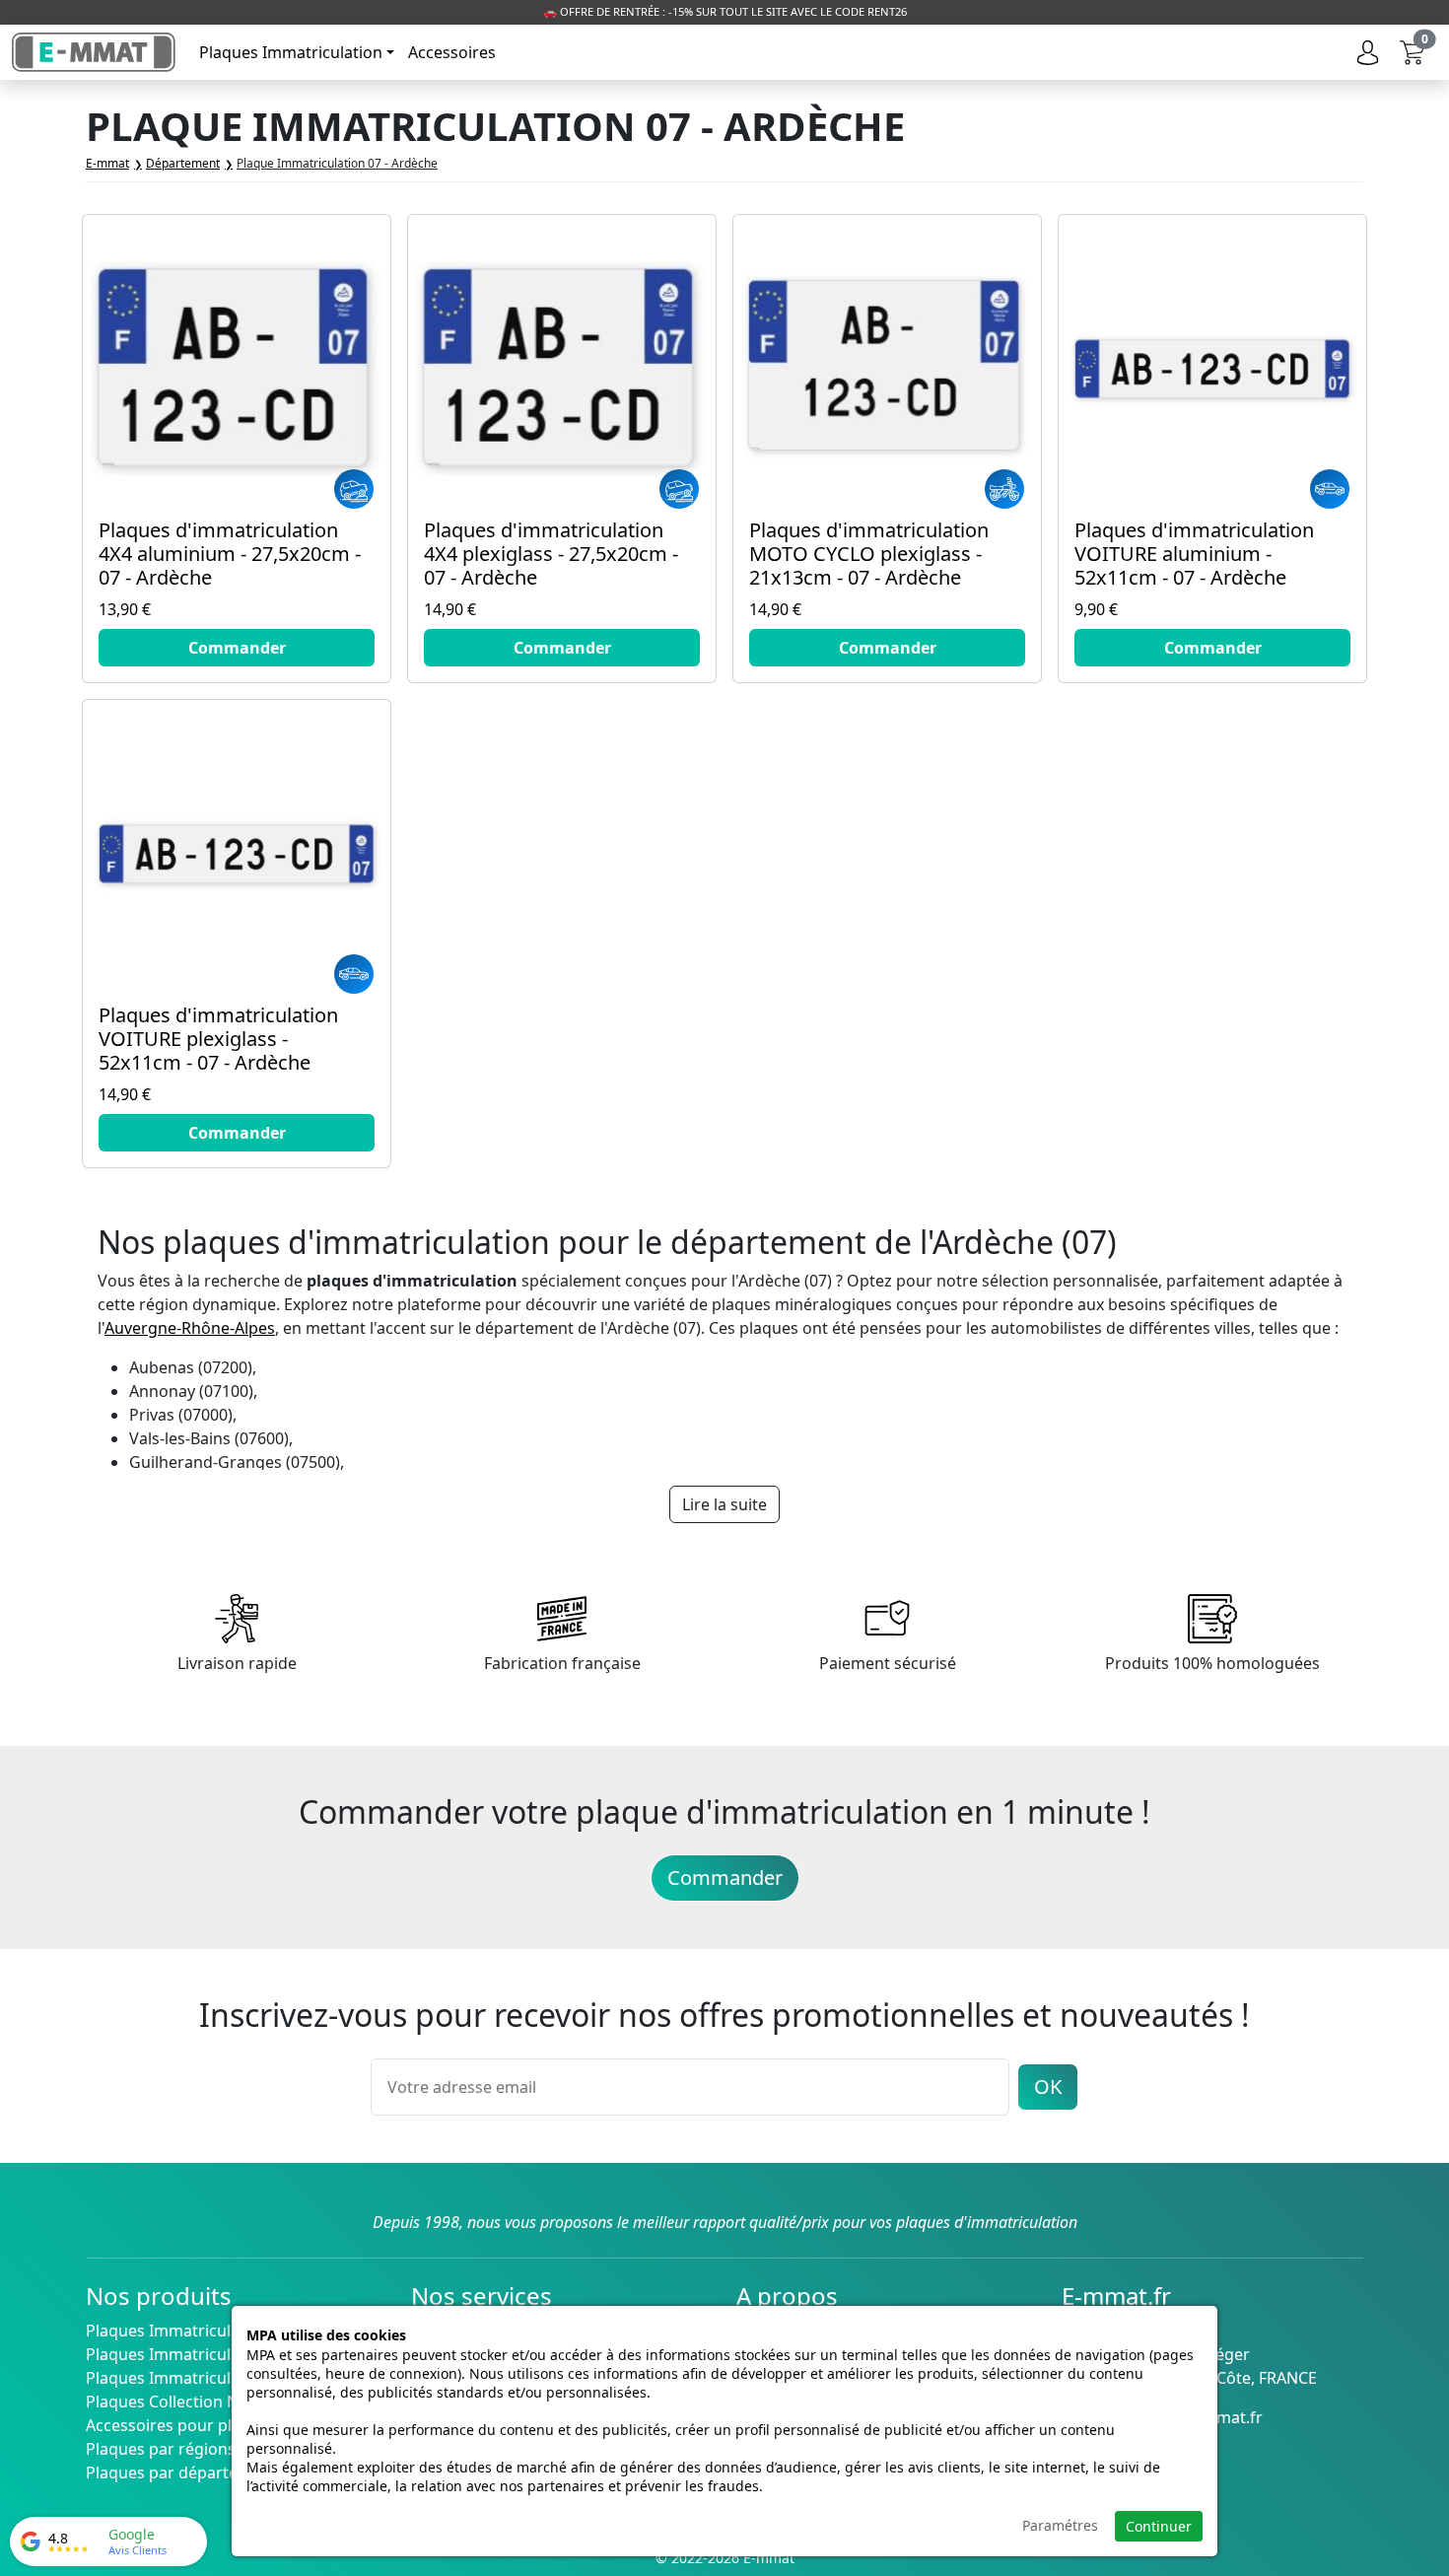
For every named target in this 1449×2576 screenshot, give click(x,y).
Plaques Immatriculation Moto (200, 2354)
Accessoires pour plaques (181, 2425)
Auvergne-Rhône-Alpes (190, 1328)
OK (1048, 2087)
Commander (725, 1878)
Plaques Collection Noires (181, 2402)
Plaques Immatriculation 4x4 (192, 2378)
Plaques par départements (185, 2472)
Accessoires (452, 52)
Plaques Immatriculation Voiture (207, 2331)
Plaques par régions (161, 2449)
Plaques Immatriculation (291, 52)
